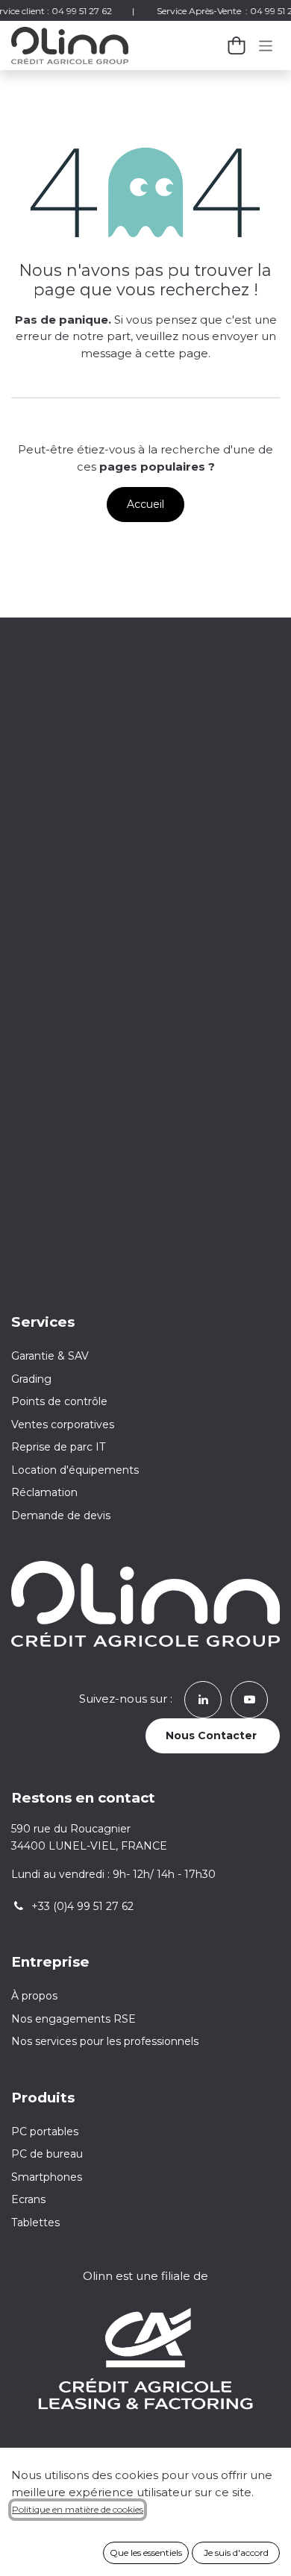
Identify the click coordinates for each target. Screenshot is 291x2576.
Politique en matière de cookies (78, 2509)
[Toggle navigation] (266, 45)
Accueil (145, 504)
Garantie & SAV (50, 1356)
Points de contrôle (59, 1401)
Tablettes (35, 2222)
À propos (34, 1996)
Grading (31, 1379)
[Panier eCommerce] (237, 45)
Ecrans (28, 2199)
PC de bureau (47, 2154)
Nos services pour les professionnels (106, 2041)
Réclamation (44, 1492)
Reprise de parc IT (58, 1447)
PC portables (45, 2132)
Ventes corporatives (63, 1424)
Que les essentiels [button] (146, 2553)
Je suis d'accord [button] (236, 2553)
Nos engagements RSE (73, 2019)
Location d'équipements (75, 1470)
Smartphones (47, 2177)
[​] (203, 1699)
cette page (176, 353)
